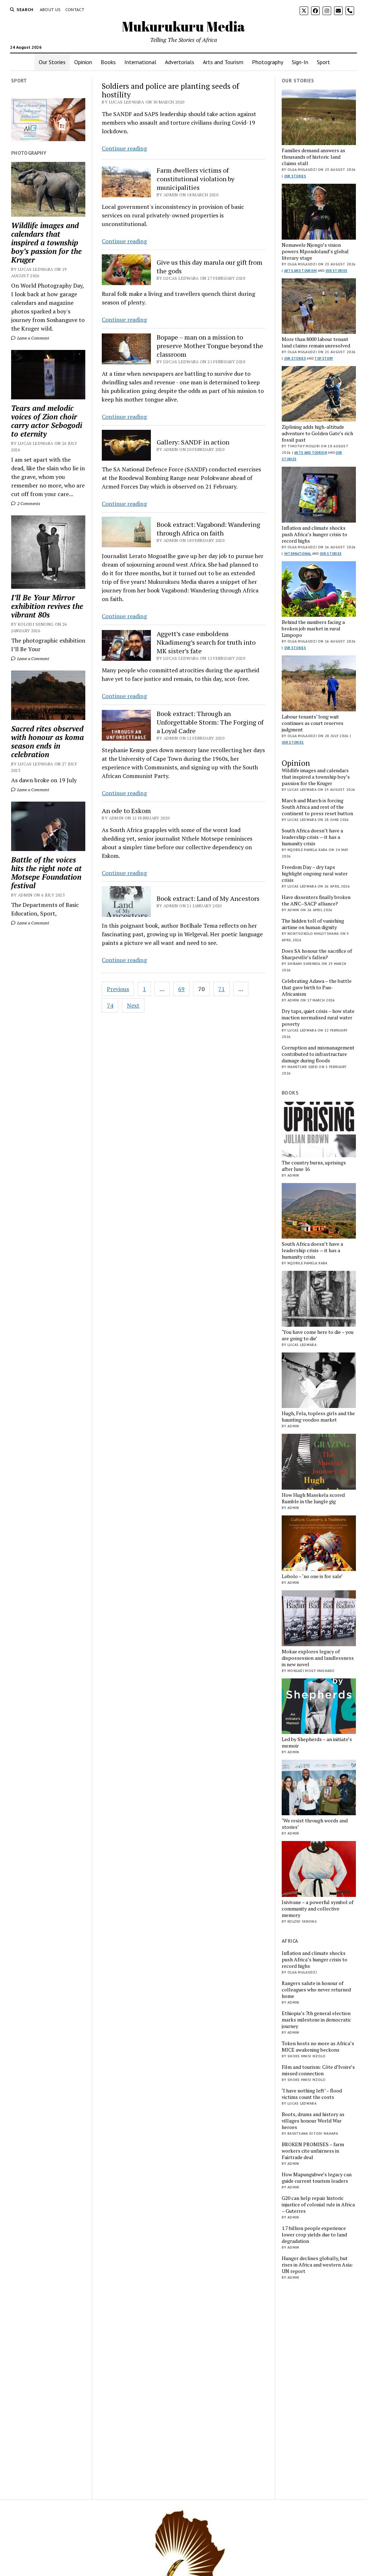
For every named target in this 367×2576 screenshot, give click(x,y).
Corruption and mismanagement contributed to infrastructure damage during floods (318, 1054)
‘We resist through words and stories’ (315, 1824)
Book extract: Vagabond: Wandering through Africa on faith (208, 529)
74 (110, 1005)
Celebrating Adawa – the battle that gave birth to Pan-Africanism (317, 987)
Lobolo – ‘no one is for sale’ (312, 1576)
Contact (75, 9)
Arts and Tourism (223, 62)
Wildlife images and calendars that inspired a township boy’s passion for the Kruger (46, 242)
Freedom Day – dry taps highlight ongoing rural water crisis (315, 874)
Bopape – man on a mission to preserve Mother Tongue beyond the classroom (210, 346)
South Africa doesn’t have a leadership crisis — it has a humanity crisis (312, 837)
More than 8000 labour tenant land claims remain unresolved (316, 342)
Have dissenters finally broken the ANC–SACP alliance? (316, 900)
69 (181, 989)
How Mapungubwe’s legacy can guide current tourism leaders (317, 2178)
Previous (118, 989)
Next (133, 1005)
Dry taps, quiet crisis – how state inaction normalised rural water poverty (318, 1018)
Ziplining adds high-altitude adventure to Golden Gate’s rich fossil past (317, 433)
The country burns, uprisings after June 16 (314, 1166)
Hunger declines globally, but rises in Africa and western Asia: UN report (317, 2265)
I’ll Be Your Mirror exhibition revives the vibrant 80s (47, 606)
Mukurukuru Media (183, 26)
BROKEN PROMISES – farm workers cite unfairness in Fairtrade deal (313, 2151)
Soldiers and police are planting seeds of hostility (170, 90)
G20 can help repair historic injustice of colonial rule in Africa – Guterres (318, 2205)
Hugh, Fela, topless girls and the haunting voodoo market (318, 1417)
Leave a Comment (33, 338)
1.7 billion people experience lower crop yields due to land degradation (314, 2235)
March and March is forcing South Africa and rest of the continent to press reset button (317, 807)
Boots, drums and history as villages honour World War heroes (313, 2121)
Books (108, 62)
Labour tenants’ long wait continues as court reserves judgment (313, 723)
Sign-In (300, 62)
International (140, 62)
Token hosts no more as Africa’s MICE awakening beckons (318, 2047)
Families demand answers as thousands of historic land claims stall (313, 157)
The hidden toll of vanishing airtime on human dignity (313, 924)
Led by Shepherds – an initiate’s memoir (317, 1743)
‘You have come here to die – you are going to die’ (318, 1335)
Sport (323, 62)
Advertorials (180, 62)
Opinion (83, 62)
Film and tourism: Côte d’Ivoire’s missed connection (318, 2070)
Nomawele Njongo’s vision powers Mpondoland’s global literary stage (315, 251)
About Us (50, 9)
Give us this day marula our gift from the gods (209, 266)
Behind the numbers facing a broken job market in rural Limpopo (313, 629)
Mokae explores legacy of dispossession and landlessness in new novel (318, 1658)
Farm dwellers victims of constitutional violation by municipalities (196, 179)
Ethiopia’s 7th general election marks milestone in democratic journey (316, 2020)
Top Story (324, 358)
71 (221, 989)
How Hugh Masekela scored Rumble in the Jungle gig (313, 1498)
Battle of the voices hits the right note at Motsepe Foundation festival (46, 873)
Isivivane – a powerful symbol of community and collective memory (318, 1909)
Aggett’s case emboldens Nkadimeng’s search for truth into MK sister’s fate (206, 642)
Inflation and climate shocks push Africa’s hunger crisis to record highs (314, 534)
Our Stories (52, 62)
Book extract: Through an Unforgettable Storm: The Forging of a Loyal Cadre (210, 722)
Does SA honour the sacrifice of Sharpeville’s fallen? (317, 954)
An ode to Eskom (126, 811)
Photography (268, 62)
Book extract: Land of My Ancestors (208, 898)
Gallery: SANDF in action (193, 442)
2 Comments (28, 503)
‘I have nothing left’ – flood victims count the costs (312, 2094)
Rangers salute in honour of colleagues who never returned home (316, 1990)
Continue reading (124, 148)
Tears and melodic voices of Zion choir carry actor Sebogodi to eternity (47, 421)
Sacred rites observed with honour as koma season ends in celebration (47, 741)
